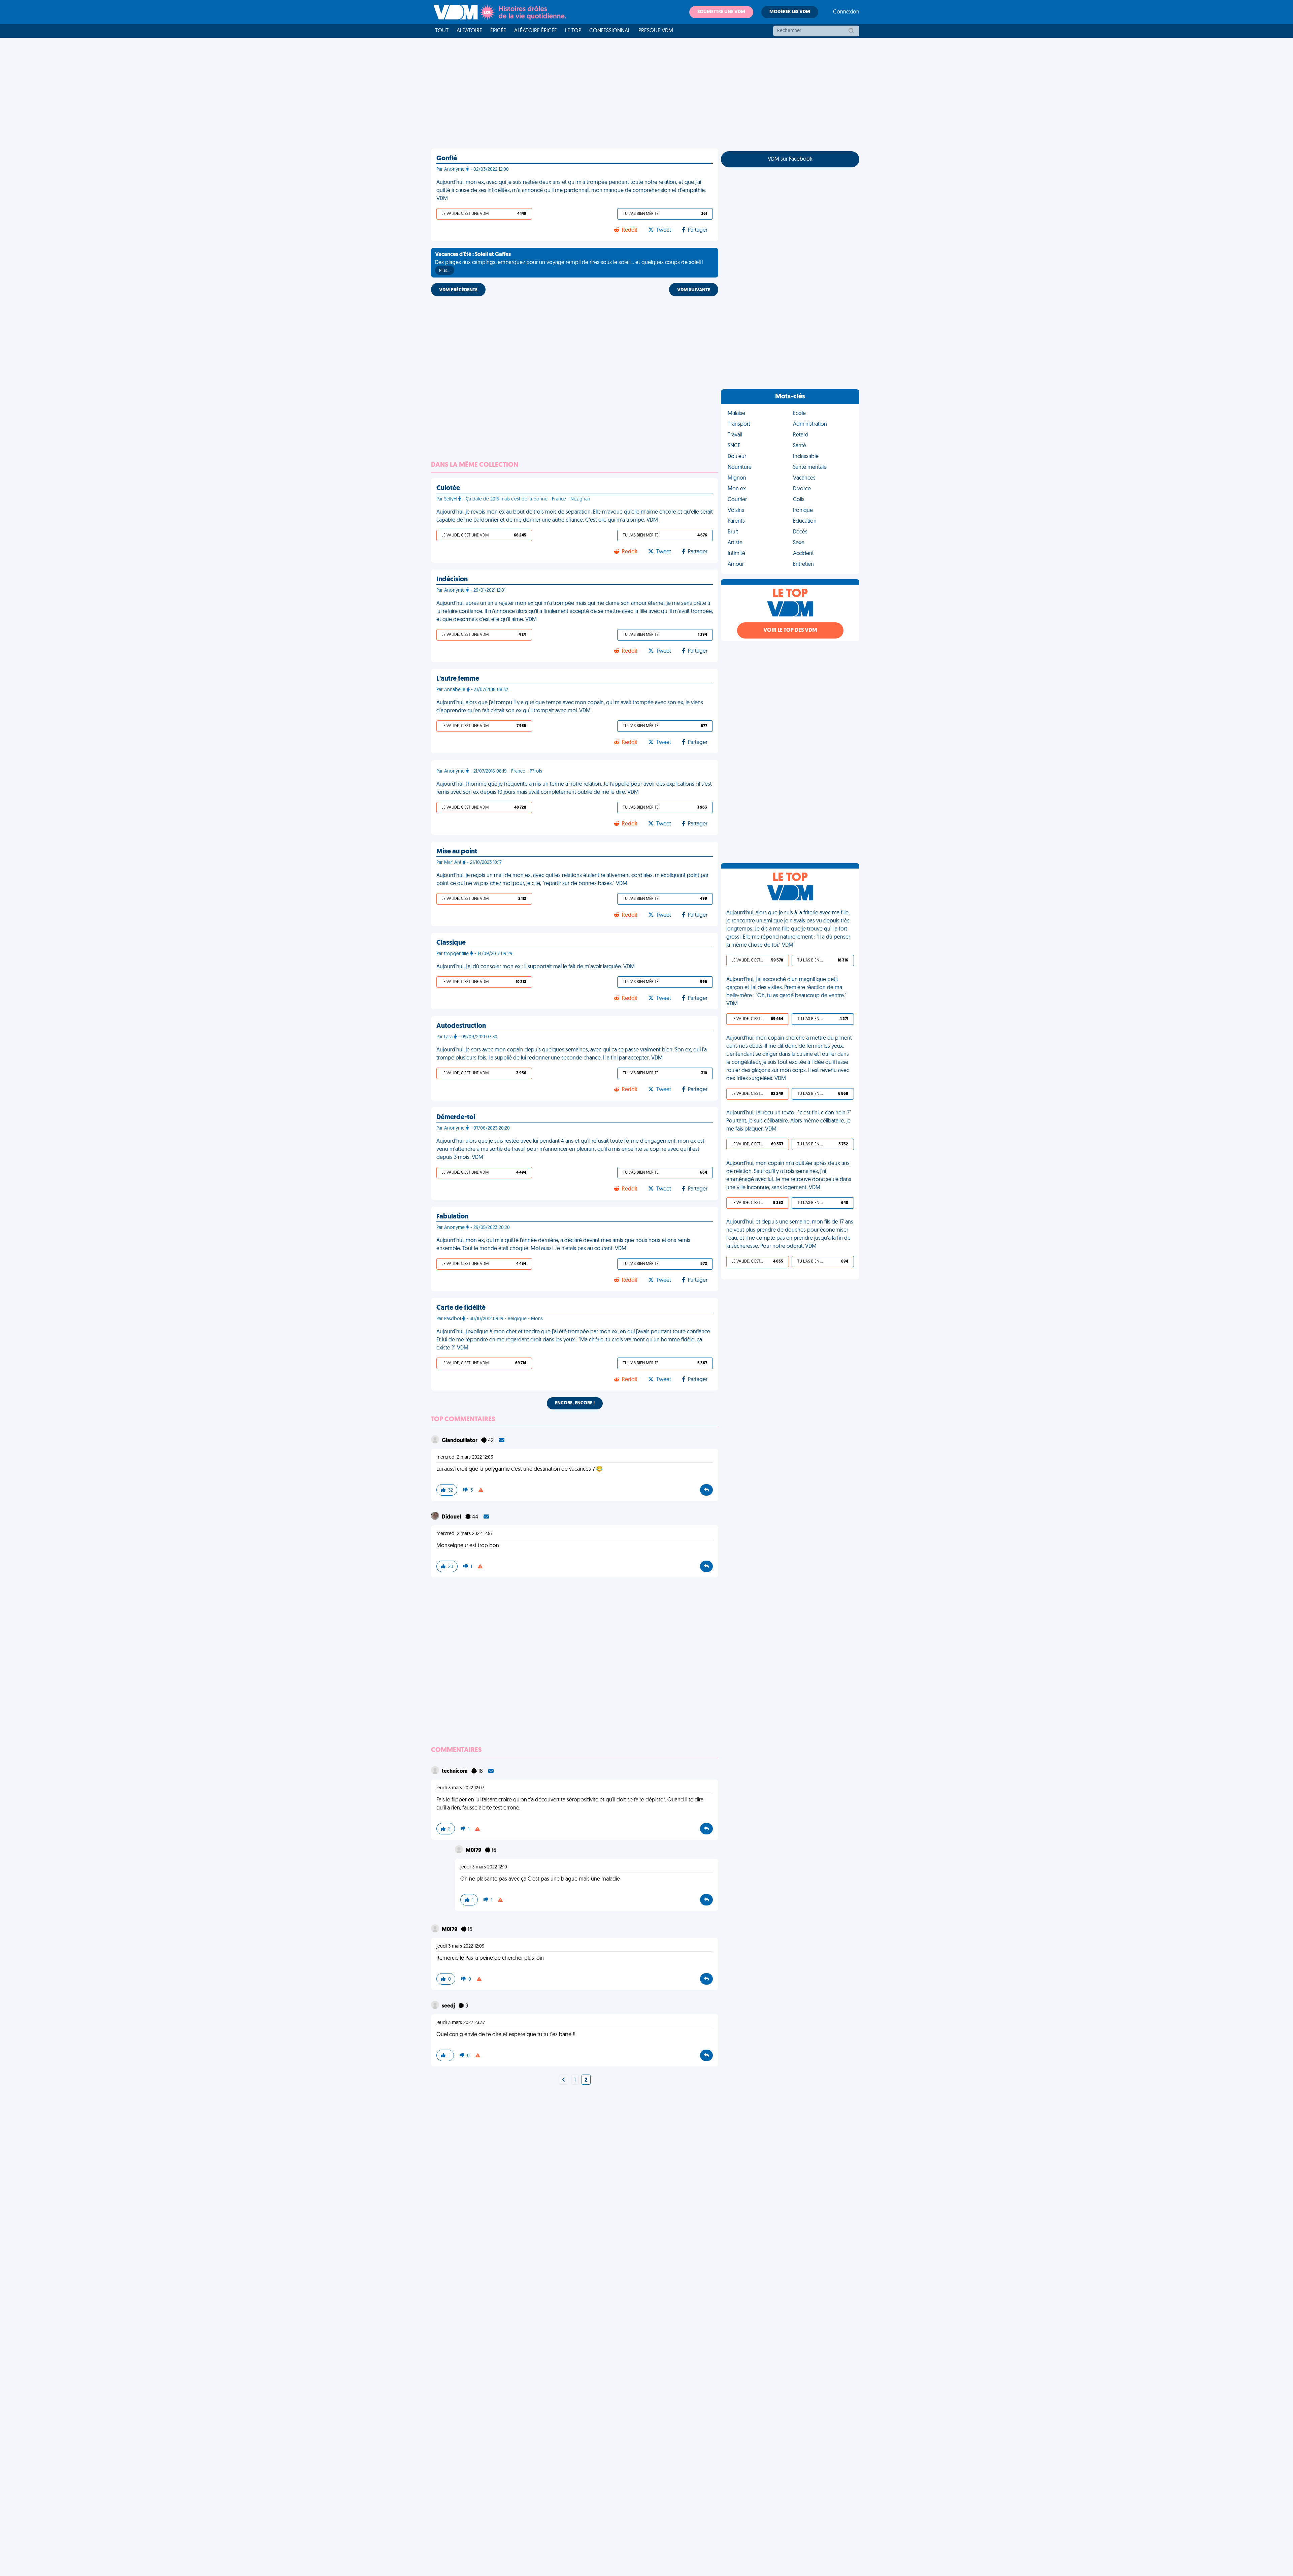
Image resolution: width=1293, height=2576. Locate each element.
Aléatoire (469, 31)
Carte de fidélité (461, 1308)
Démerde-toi (456, 1117)
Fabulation (452, 1217)
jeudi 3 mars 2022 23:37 (461, 2023)
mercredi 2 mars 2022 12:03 (465, 1457)
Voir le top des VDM (790, 630)
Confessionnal (610, 31)
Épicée (498, 31)
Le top (573, 31)
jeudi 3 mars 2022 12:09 (460, 1946)
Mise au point (457, 852)
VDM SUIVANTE (694, 290)
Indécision (452, 580)
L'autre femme (458, 679)
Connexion (846, 12)
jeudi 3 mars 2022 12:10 (484, 1867)
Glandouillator (460, 1441)
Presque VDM (656, 31)
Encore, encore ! (575, 1403)
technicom (455, 1771)
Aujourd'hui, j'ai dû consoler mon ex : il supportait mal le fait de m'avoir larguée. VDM (536, 967)
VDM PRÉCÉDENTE (458, 290)
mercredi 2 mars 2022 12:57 (465, 1534)
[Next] (564, 2080)
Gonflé (447, 159)
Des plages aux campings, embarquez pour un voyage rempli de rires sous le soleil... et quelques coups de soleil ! (569, 263)
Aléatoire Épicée (536, 31)
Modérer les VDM (790, 12)
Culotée (448, 488)
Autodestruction (461, 1026)
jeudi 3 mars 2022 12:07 (460, 1788)
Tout (442, 31)
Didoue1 (452, 1517)
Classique (451, 943)
